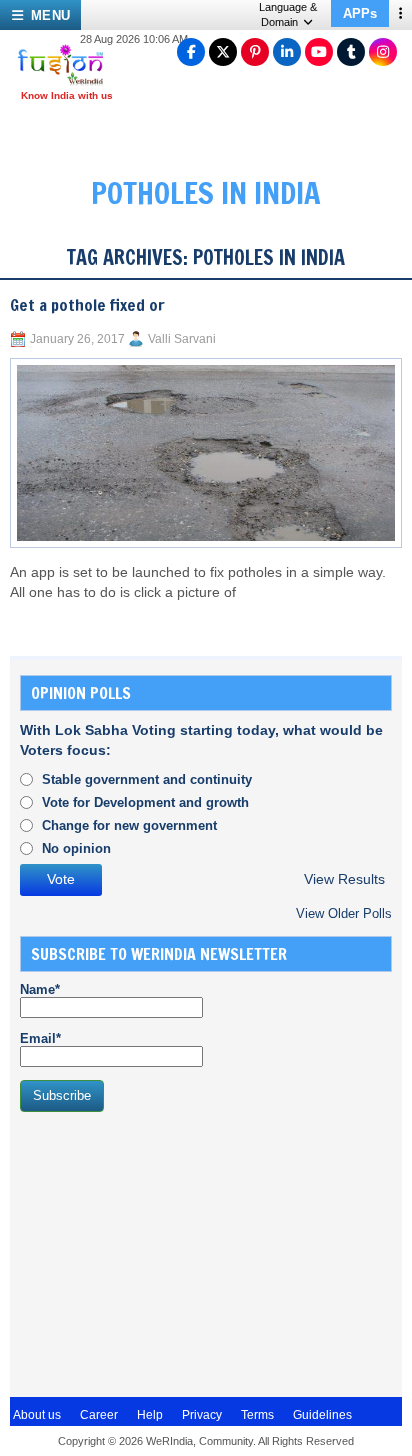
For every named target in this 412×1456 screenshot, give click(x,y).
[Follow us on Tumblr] (351, 52)
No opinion (76, 848)
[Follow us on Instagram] (383, 52)
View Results (344, 879)
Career (99, 1415)
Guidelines (322, 1415)
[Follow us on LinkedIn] (287, 52)
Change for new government (129, 825)
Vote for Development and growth (145, 802)
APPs (360, 13)
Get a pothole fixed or (87, 305)
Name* (40, 989)
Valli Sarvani (182, 339)
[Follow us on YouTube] (319, 52)
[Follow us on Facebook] (191, 52)
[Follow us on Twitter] (223, 52)
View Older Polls (344, 913)
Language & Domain (288, 14)
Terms (257, 1415)
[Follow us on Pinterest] (255, 52)
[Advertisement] (170, 1252)
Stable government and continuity (147, 779)
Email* (40, 1038)
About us (37, 1415)
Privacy (202, 1415)
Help (150, 1415)
